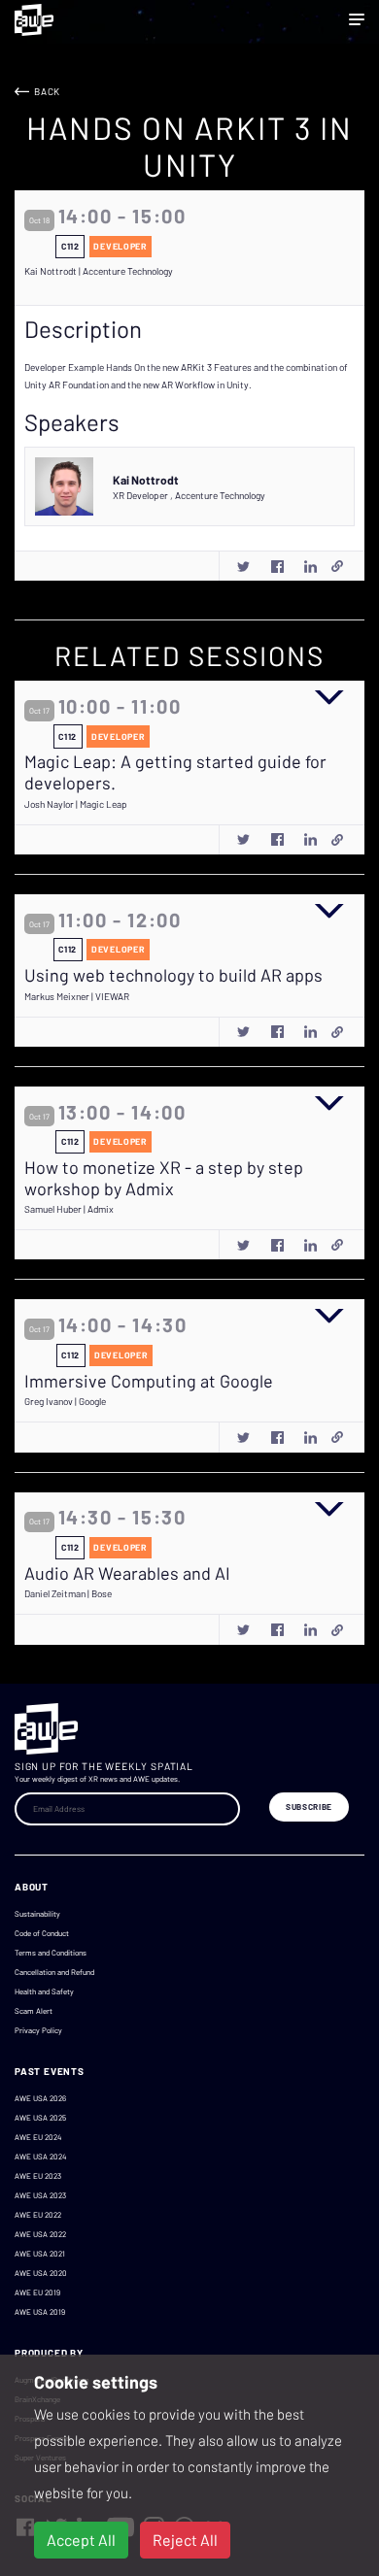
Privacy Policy (38, 2030)
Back (47, 91)
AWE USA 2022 (40, 2234)
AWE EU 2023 (38, 2176)
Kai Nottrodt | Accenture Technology (99, 271)
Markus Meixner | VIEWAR (77, 996)
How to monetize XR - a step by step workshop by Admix (164, 1178)
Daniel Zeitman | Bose (68, 1593)
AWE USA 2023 (40, 2195)
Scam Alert (34, 2011)
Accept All (81, 2540)
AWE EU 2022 (38, 2215)
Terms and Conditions (51, 1953)
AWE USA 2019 (40, 2312)
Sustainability (37, 1914)
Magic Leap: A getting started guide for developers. (175, 772)
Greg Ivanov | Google (65, 1401)
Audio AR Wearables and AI (127, 1573)
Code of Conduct (42, 1933)
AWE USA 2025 (40, 2118)
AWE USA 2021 (40, 2254)
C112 (70, 246)
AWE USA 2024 (40, 2157)
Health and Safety (44, 1991)
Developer (120, 246)
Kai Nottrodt (146, 480)
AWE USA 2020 (41, 2273)
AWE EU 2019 (37, 2292)
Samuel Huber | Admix (69, 1209)
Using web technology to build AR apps (173, 975)
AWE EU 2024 (38, 2137)
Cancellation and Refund (54, 1972)
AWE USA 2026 (40, 2098)
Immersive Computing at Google (149, 1381)
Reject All (185, 2540)
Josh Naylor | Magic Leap (76, 804)
